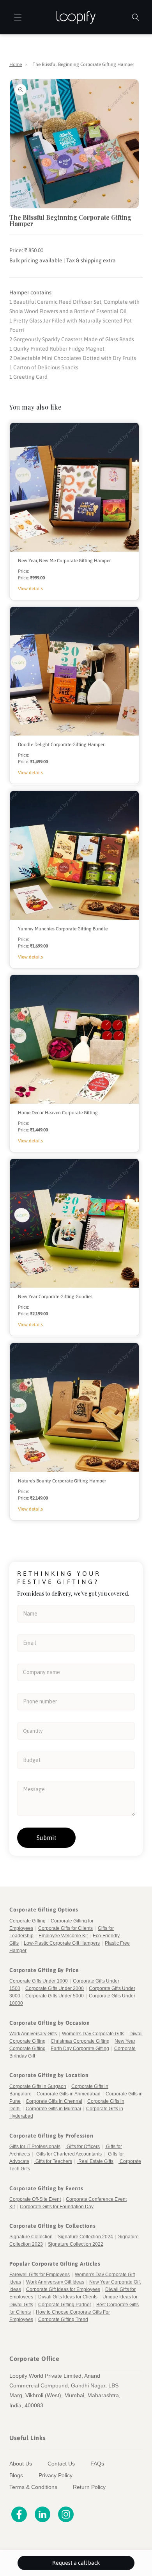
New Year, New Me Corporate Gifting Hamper (64, 561)
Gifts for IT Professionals (35, 2147)
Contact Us (61, 2464)
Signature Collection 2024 (85, 2237)
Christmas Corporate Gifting (80, 2041)
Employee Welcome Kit (63, 1936)
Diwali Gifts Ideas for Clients (68, 2297)
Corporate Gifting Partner (65, 2305)
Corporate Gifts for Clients (65, 1928)
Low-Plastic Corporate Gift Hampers (62, 1943)
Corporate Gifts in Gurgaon (38, 2086)
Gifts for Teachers (54, 2161)
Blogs (16, 2475)
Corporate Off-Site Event (35, 2199)
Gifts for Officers (83, 2147)
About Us (21, 2464)
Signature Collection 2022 (76, 2244)
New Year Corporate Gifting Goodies (55, 1297)
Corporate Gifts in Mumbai (53, 2109)
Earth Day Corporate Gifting (80, 2049)
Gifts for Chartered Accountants (69, 2154)
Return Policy (89, 2487)
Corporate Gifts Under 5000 (55, 1996)
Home (16, 64)
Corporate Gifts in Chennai (54, 2101)
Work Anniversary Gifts (33, 2034)
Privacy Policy (56, 2475)
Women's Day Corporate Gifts (93, 2034)
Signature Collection (31, 2237)
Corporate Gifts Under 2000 (55, 1988)
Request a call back (76, 2563)
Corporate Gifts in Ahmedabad (69, 2094)
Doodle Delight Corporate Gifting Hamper (61, 745)
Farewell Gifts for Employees (40, 2275)
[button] (13, 17)
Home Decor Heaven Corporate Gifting (58, 1113)
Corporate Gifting (27, 1921)
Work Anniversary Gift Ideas (55, 2282)
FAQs (97, 2464)
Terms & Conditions (33, 2487)
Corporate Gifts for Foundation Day (57, 2207)
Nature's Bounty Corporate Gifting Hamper (62, 1481)
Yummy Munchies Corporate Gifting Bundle (63, 929)
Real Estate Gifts (96, 2161)
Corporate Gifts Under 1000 (39, 1981)
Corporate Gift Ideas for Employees (63, 2289)
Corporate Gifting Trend (63, 2319)
